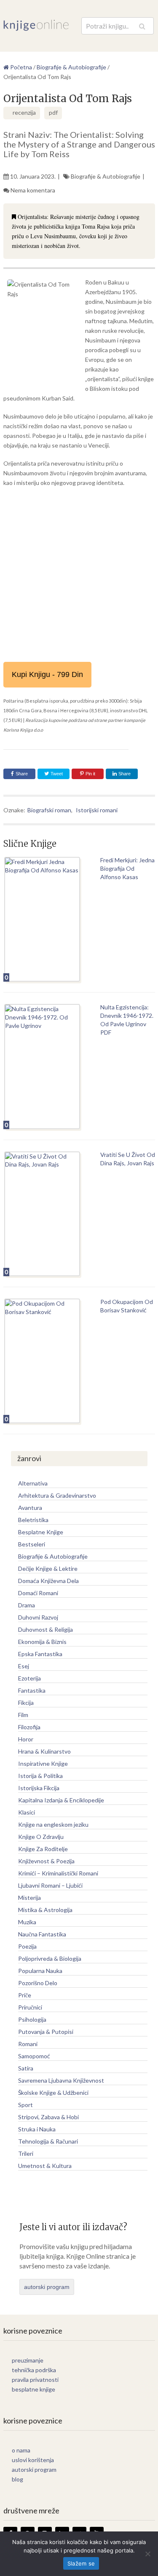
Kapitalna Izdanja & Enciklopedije (61, 1800)
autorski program (47, 2287)
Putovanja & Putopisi (46, 2032)
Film (23, 1715)
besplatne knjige (33, 2389)
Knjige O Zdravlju (41, 1837)
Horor (26, 1739)
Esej (24, 1666)
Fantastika (32, 1690)
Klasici (27, 1812)
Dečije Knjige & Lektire (48, 1569)
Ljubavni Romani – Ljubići (50, 1885)
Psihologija (32, 2019)
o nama (21, 2450)
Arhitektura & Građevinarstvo (57, 1495)
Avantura (30, 1508)
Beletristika (33, 1520)
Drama (27, 1605)
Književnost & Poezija (46, 1861)
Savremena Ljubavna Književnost (61, 2080)
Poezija (27, 1946)
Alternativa (33, 1483)
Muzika (27, 1922)
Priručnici (30, 2007)
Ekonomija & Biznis (42, 1642)
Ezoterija (29, 1678)
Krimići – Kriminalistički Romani (58, 1873)
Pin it (90, 774)
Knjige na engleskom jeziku (53, 1824)
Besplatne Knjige (41, 1532)
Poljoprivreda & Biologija (50, 1958)
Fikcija (26, 1703)
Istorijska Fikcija (39, 1788)
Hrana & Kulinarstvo (44, 1751)
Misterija (29, 1898)
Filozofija (29, 1727)
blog (17, 2479)
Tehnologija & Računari (48, 2141)
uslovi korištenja (33, 2460)
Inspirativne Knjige (43, 1763)
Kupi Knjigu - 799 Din (47, 674)
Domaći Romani (38, 1593)
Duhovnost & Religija (46, 1629)
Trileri (26, 2153)
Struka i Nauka (37, 2129)
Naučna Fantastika (42, 1934)
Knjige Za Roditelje (43, 1849)
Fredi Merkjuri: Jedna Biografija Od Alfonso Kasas (127, 868)
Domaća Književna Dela (48, 1581)
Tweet (56, 774)
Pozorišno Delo (38, 1983)
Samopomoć (34, 2056)
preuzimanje (28, 2360)
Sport (25, 2105)
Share (22, 774)
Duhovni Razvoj (38, 1617)
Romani (28, 2044)
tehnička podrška (34, 2370)
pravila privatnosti (35, 2380)
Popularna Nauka (40, 1971)
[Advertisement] (79, 575)
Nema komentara (33, 190)
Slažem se (81, 2563)
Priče (25, 1995)
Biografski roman (49, 810)
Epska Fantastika (40, 1654)
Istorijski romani (97, 810)
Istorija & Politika (40, 1776)
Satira (26, 2068)
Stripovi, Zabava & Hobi (48, 2117)
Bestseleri (32, 1544)
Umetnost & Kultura (45, 2166)
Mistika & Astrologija (45, 1910)
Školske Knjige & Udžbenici (53, 2093)
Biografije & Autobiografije (106, 176)
